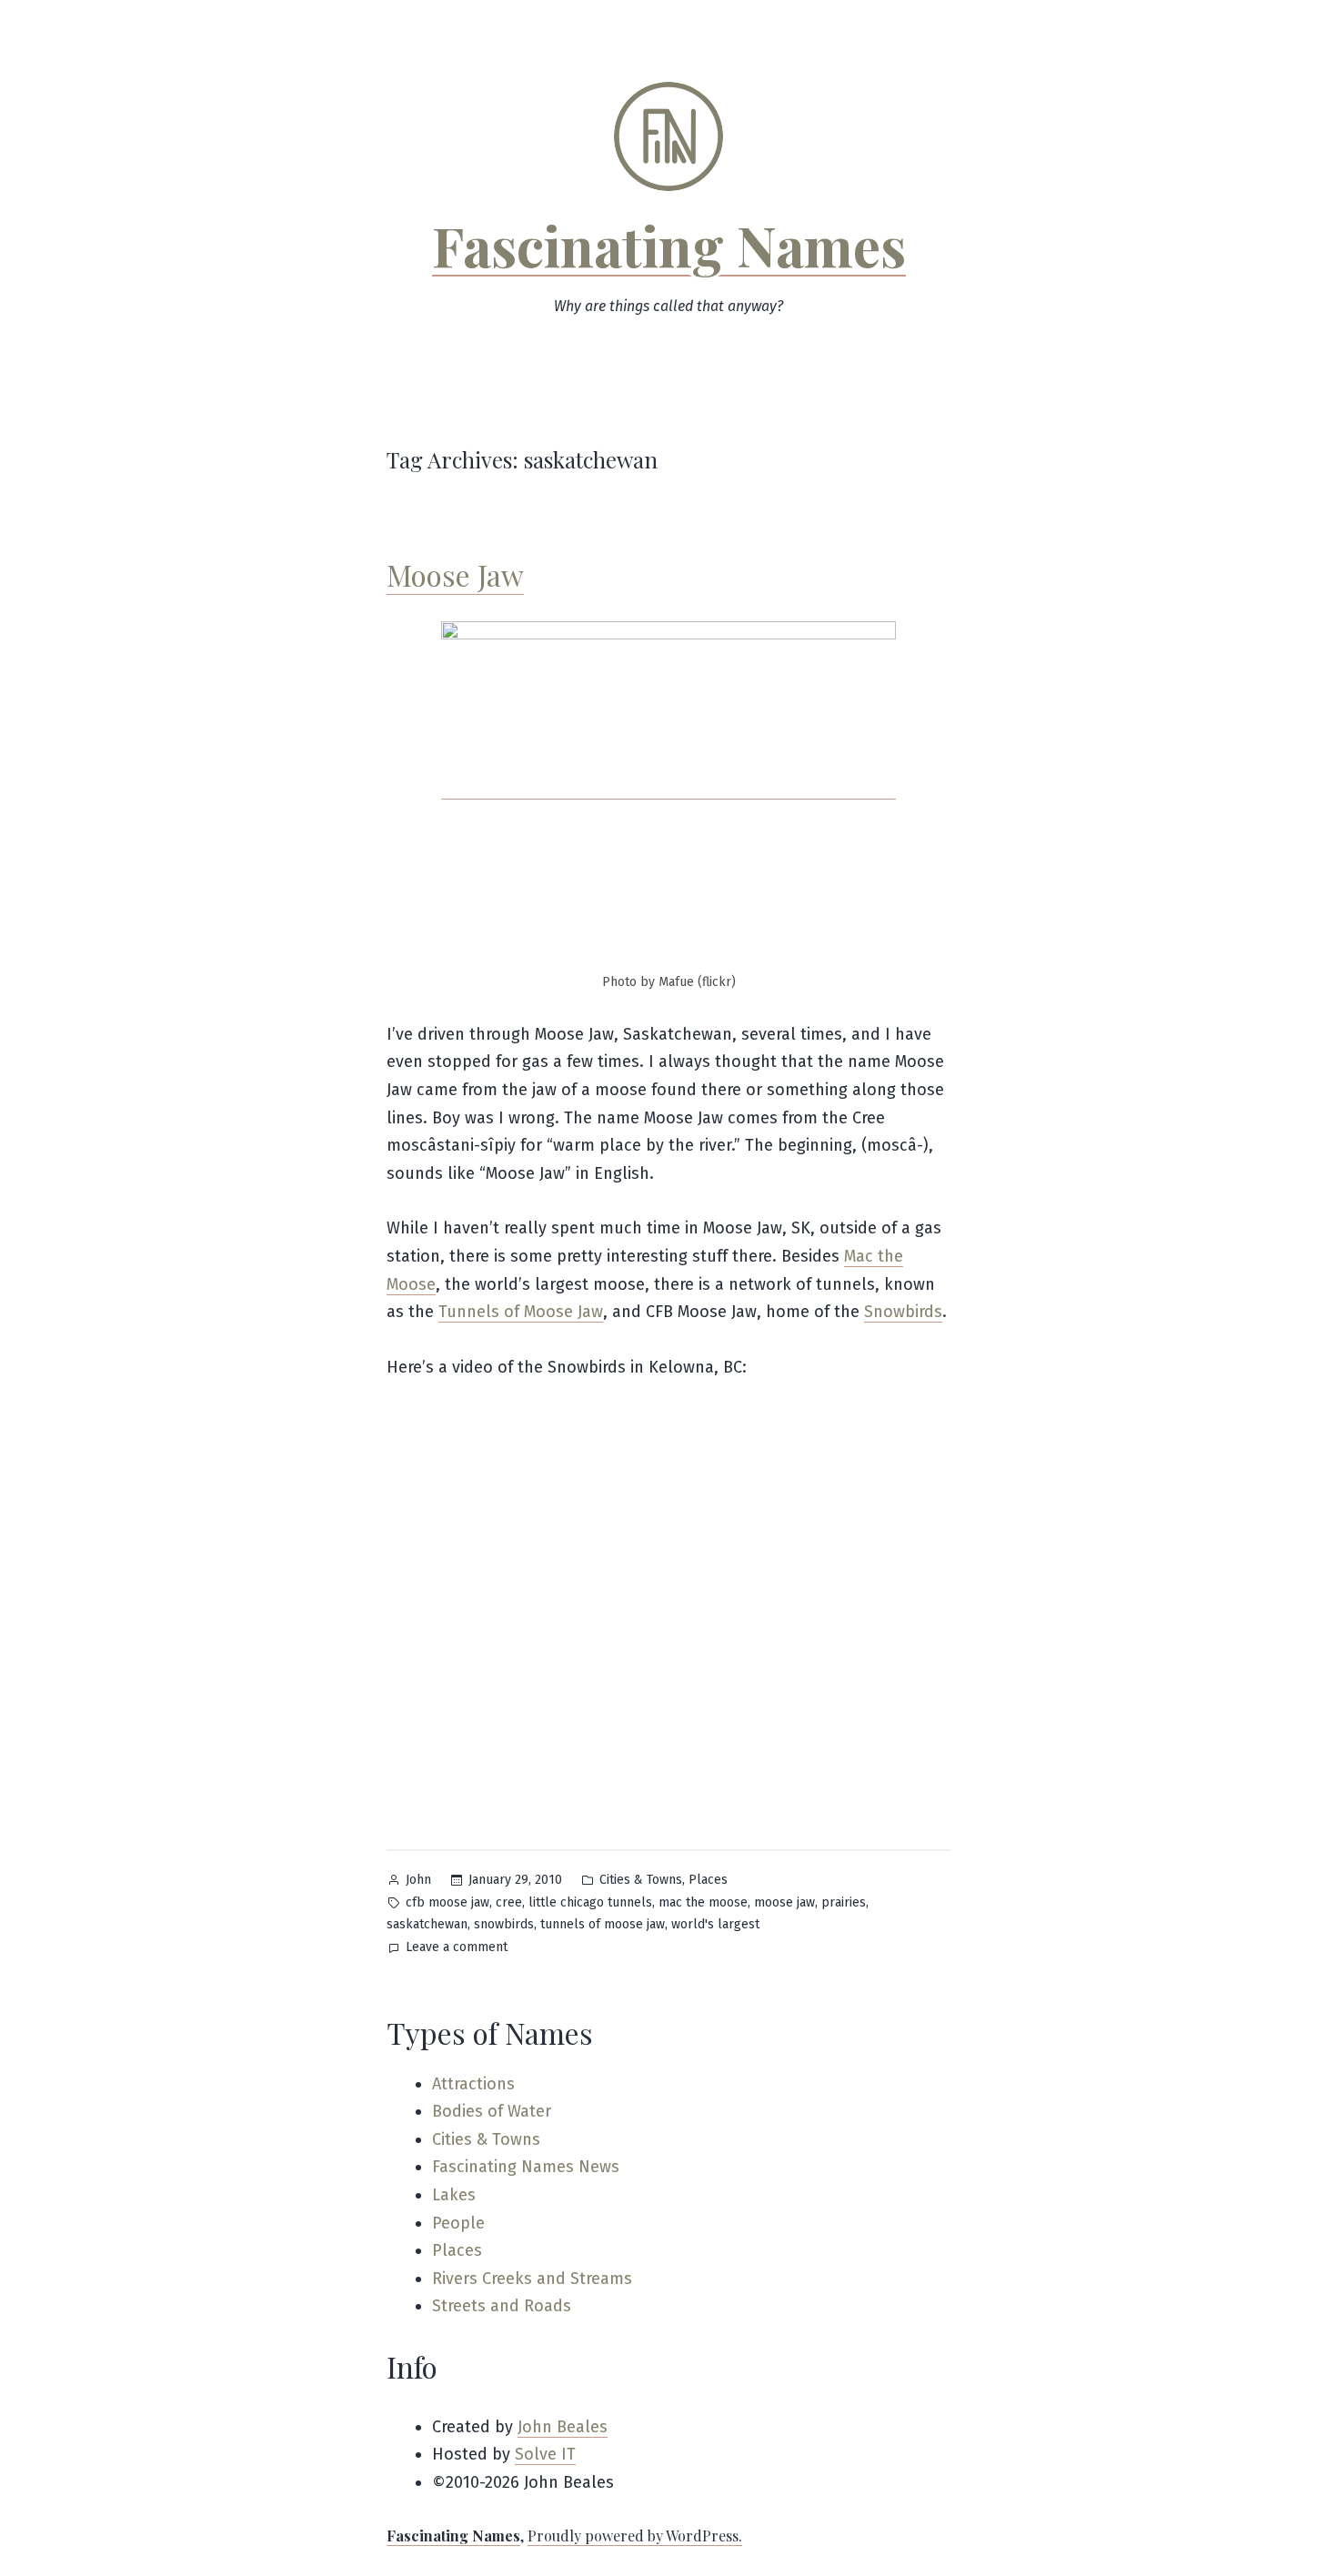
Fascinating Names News (526, 2167)
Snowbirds (903, 1312)
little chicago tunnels (590, 1902)
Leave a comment (457, 1949)
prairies (844, 1902)
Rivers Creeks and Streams (532, 2279)
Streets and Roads (502, 2306)
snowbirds (504, 1924)
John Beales (563, 2427)
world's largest (715, 1924)
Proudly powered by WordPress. (635, 2536)
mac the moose (703, 1902)
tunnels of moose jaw (603, 1924)
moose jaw (784, 1902)
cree (509, 1902)
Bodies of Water (492, 2111)
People (458, 2223)
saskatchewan (427, 1924)
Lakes (454, 2195)
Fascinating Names (669, 245)
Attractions (473, 2084)
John (418, 1880)
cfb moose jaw (447, 1902)
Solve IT (545, 2454)
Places (708, 1880)
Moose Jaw (455, 574)
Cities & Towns (641, 1880)
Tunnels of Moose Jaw (521, 1312)
